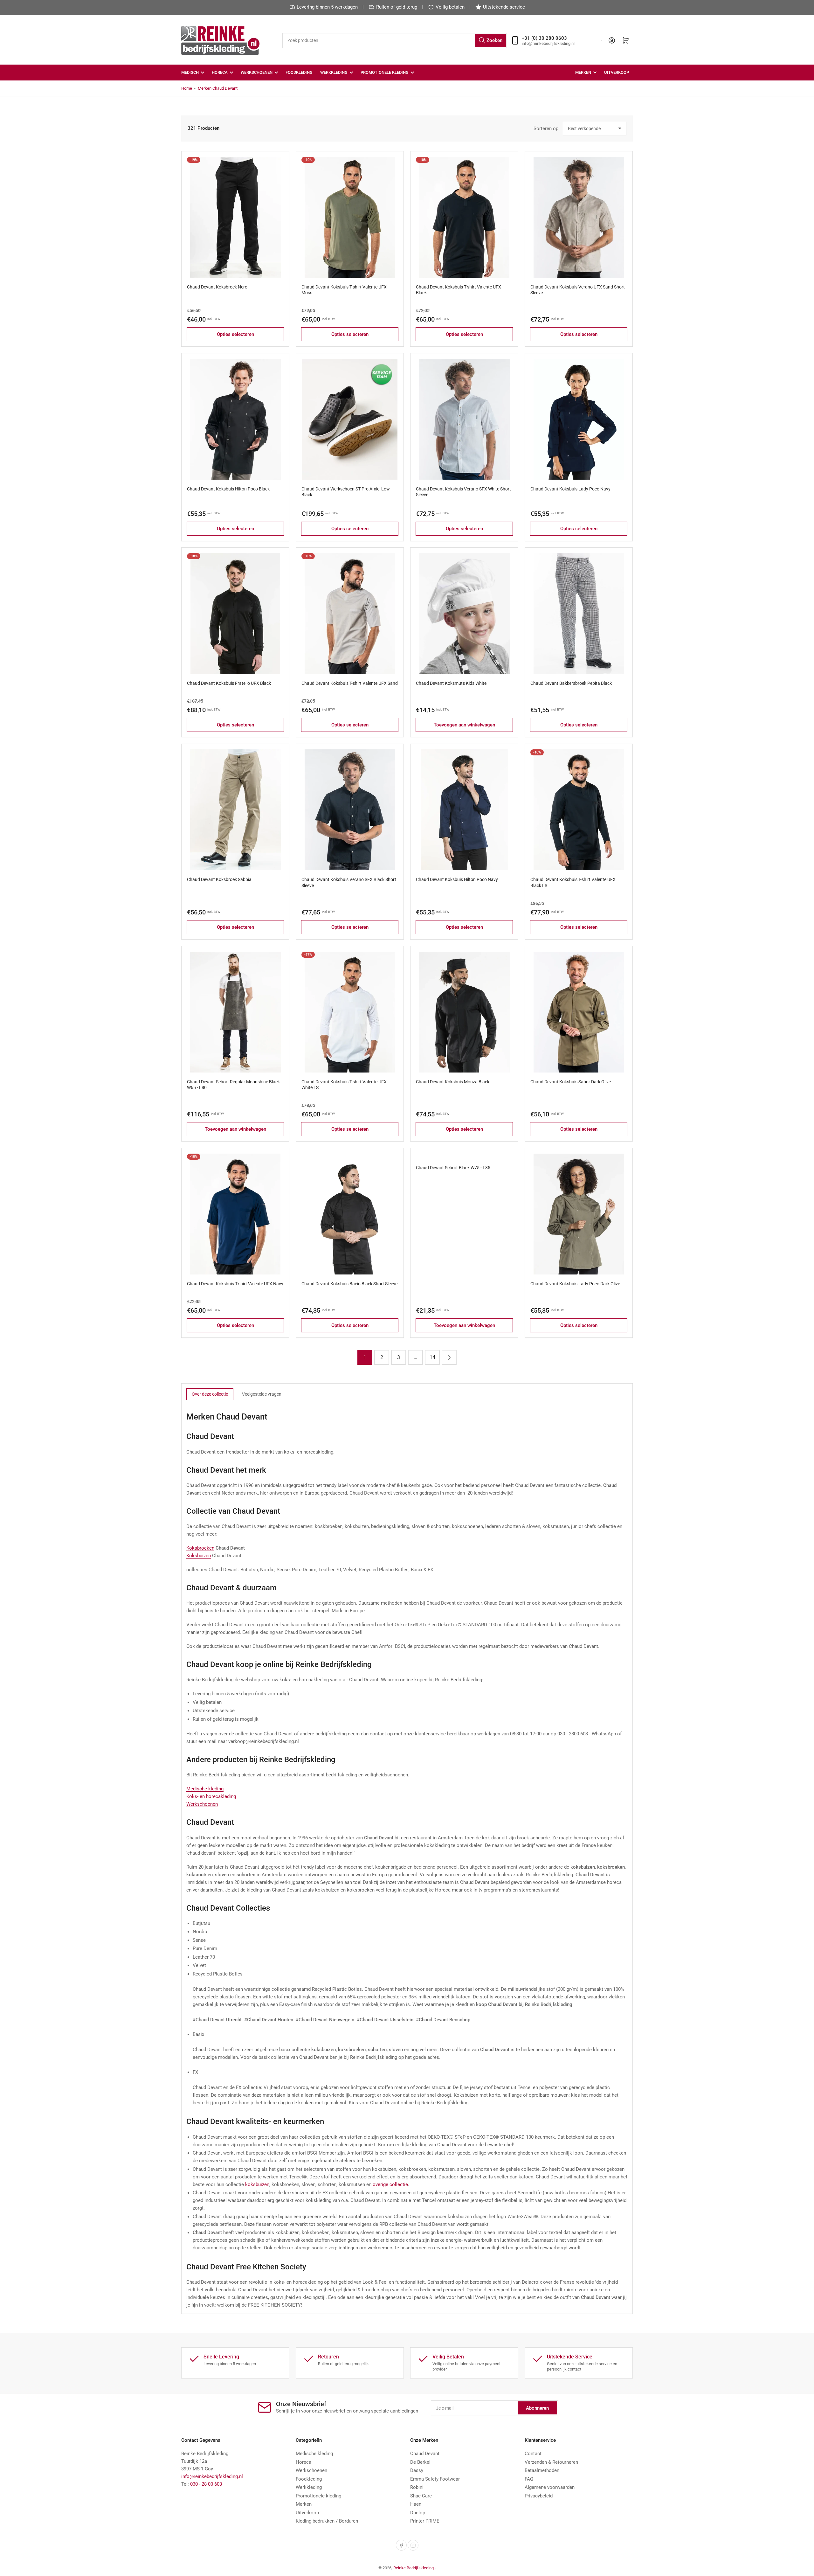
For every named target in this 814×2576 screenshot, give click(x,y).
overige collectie (390, 2184)
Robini (417, 2487)
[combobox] (394, 41)
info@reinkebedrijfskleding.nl (212, 2476)
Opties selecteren (235, 334)
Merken (583, 72)
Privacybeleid (539, 2496)
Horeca (220, 72)
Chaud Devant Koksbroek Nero (217, 287)
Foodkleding (299, 72)
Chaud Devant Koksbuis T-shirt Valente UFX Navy (235, 1284)
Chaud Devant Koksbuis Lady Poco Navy (570, 489)
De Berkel (420, 2462)
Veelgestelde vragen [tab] (262, 1394)
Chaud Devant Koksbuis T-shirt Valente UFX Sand (350, 683)
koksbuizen (257, 2184)
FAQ (529, 2479)
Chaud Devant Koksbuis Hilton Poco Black (228, 489)
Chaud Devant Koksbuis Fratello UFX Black (229, 683)
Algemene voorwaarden (550, 2487)
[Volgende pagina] (449, 1357)
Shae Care (421, 2496)
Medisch (190, 72)
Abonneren (537, 2408)
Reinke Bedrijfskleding (414, 2568)
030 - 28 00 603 (206, 2484)
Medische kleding (205, 1789)
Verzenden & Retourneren (551, 2462)
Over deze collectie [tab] (210, 1394)
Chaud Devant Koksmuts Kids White (451, 683)
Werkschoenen (257, 72)
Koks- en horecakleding (211, 1796)
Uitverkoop (617, 72)
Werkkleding (334, 72)
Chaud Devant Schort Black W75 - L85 (453, 1168)
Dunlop (418, 2513)
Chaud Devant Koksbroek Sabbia (219, 879)
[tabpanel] (407, 1860)
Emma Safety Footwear (435, 2479)
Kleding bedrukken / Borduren (327, 2521)
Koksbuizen (199, 1556)
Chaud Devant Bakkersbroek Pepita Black (571, 683)
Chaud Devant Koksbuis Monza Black (453, 1082)
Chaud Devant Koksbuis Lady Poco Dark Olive (575, 1284)
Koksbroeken (200, 1548)
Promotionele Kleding (385, 72)
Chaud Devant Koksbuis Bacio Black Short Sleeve (349, 1284)
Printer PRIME (425, 2521)
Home (187, 88)
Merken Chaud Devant (218, 88)
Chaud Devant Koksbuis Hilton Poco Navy (457, 879)
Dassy (417, 2470)
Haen (416, 2504)
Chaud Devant (425, 2454)
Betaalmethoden (542, 2470)
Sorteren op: (547, 128)
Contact (533, 2454)
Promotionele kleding (318, 2496)
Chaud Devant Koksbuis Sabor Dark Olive (571, 1082)
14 (432, 1357)
